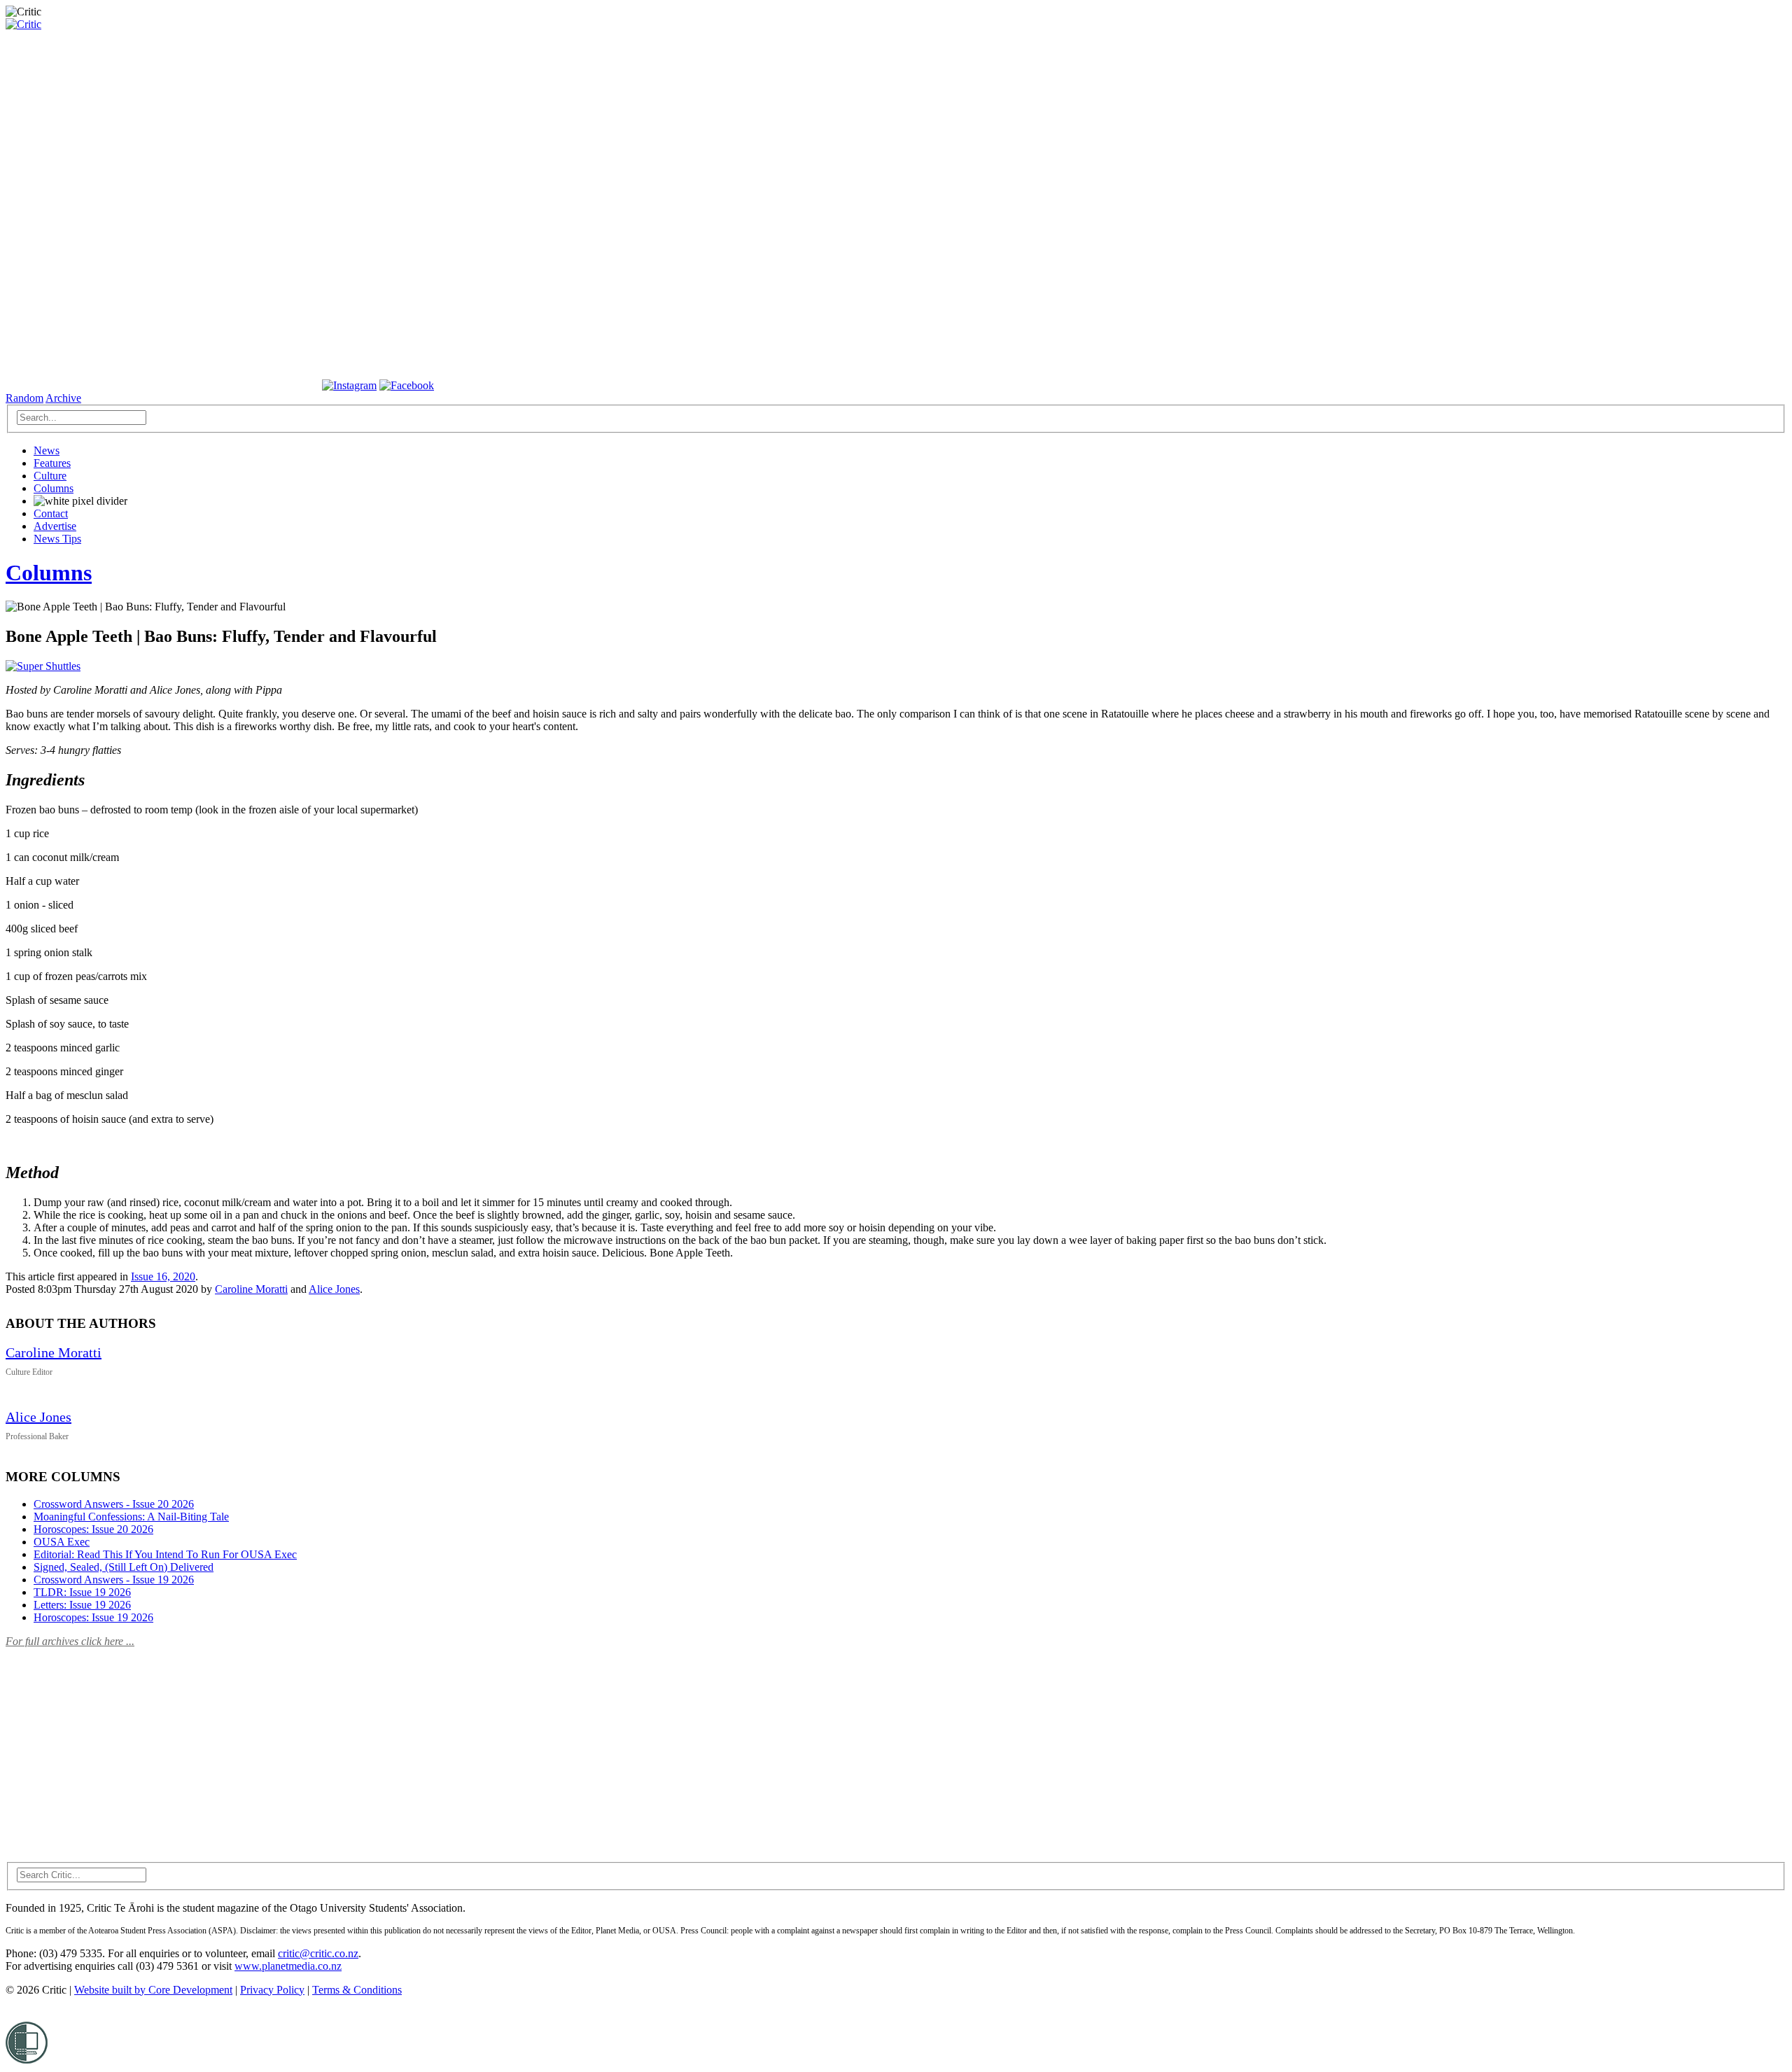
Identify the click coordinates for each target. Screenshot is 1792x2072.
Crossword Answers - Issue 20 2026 (114, 1504)
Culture (50, 476)
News (47, 450)
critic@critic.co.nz (318, 1953)
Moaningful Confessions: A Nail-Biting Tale (131, 1517)
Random (24, 398)
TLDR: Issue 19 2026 (82, 1592)
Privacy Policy (272, 1990)
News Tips (57, 539)
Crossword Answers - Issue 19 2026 (114, 1580)
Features (52, 463)
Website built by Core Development (153, 1990)
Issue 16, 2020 (163, 1276)
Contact (51, 513)
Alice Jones (334, 1289)
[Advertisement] (111, 1746)
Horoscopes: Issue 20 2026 (93, 1529)
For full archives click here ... (70, 1641)
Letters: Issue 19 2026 (82, 1605)
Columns (54, 488)
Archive (63, 398)
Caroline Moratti (251, 1289)
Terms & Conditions (357, 1990)
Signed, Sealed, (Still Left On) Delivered (124, 1567)
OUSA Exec (62, 1542)
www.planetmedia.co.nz (288, 1966)
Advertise (55, 526)
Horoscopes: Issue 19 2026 (93, 1617)
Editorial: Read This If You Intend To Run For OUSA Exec (165, 1554)
